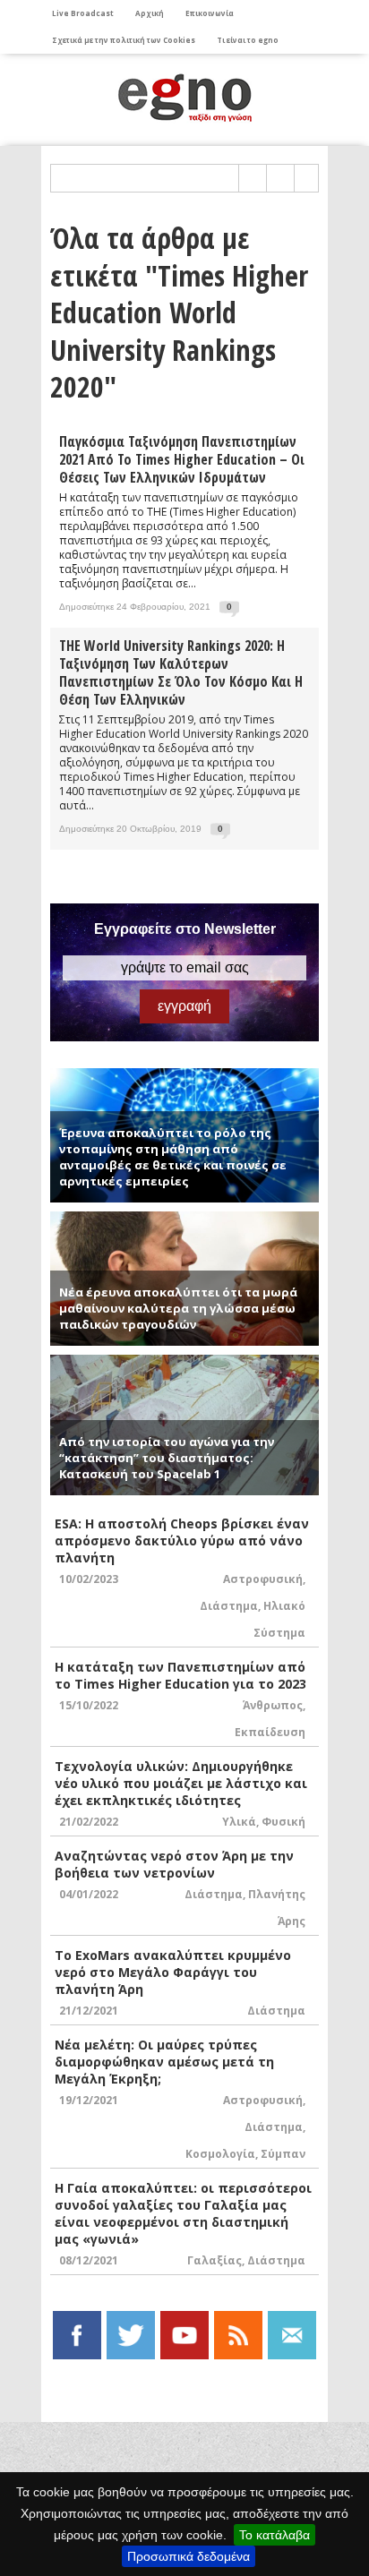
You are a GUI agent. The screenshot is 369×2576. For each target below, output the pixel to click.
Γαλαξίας (215, 2260)
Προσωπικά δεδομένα (189, 2556)
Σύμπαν (283, 2154)
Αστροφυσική (263, 1579)
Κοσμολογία (220, 2154)
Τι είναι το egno (248, 40)
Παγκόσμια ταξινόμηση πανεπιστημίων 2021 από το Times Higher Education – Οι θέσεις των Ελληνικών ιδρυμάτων (182, 459)
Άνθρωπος (273, 1705)
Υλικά (239, 1822)
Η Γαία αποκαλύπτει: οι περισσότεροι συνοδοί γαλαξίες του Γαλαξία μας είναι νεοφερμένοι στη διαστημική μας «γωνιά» (183, 2213)
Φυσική (283, 1822)
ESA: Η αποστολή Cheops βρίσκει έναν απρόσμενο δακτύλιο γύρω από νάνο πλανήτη (182, 1540)
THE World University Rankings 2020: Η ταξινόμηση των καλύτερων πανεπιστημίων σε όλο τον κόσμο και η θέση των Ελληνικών (181, 672)
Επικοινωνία (210, 13)
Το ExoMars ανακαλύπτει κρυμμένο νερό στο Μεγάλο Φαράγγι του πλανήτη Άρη (173, 1972)
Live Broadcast (83, 13)
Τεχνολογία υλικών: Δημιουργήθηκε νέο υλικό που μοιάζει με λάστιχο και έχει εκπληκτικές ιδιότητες (181, 1783)
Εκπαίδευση (270, 1732)
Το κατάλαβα (275, 2535)
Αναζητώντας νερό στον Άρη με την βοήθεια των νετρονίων (174, 1864)
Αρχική (150, 13)
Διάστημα (229, 1606)
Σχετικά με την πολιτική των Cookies (124, 40)
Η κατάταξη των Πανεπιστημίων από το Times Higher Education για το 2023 (180, 1675)
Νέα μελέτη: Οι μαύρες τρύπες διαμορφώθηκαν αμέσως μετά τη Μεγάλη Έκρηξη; (164, 2062)
